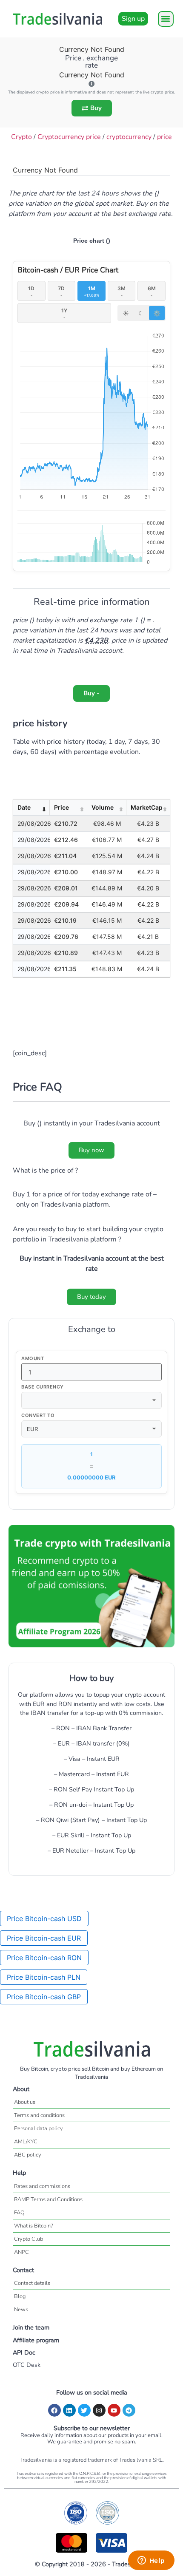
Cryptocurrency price (69, 137)
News (21, 2310)
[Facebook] (54, 2410)
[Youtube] (114, 2410)
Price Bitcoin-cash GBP (44, 1997)
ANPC (21, 2252)
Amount (33, 1359)
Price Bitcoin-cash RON (44, 1958)
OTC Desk (27, 2365)
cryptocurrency (129, 137)
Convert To (38, 1416)
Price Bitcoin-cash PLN (44, 1977)
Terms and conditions (39, 2115)
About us (25, 2102)
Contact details (32, 2283)
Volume (103, 807)
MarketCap (147, 807)
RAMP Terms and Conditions (48, 2199)
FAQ (19, 2213)
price (164, 137)
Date (24, 807)
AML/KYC (26, 2142)
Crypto (21, 137)
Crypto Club (29, 2239)
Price (61, 807)
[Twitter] (84, 2410)
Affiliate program (36, 2340)
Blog (20, 2296)
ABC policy (28, 2155)
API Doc (24, 2352)
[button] (166, 19)
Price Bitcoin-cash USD (44, 1919)
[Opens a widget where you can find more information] (151, 2561)
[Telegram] (129, 2410)
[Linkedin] (69, 2410)
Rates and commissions (42, 2186)
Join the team (31, 2327)
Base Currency (43, 1387)
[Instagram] (99, 2410)
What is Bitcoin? (34, 2226)
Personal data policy (39, 2128)
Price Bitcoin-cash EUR (44, 1938)
